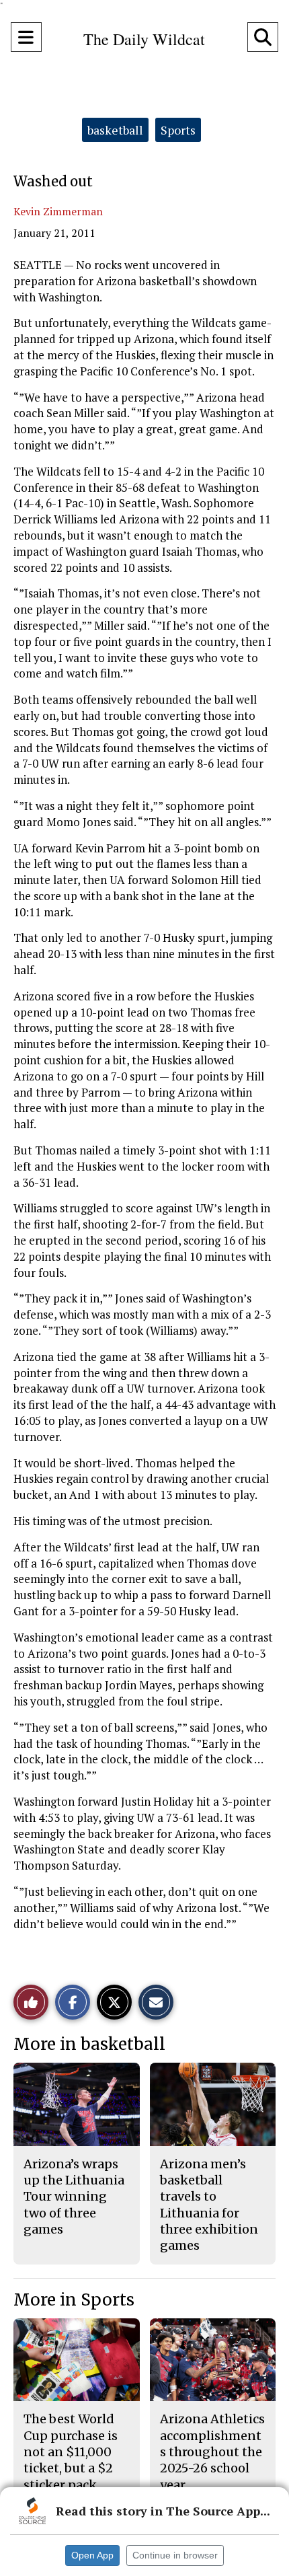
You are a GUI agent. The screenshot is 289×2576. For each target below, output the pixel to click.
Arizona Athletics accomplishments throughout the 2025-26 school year (212, 2452)
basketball (115, 130)
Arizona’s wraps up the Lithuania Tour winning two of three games (74, 2197)
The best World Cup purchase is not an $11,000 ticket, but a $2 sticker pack (71, 2452)
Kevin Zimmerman (58, 211)
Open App (92, 2555)
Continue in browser (175, 2555)
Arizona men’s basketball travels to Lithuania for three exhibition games (209, 2205)
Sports (178, 130)
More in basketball (89, 2044)
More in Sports (74, 2300)
